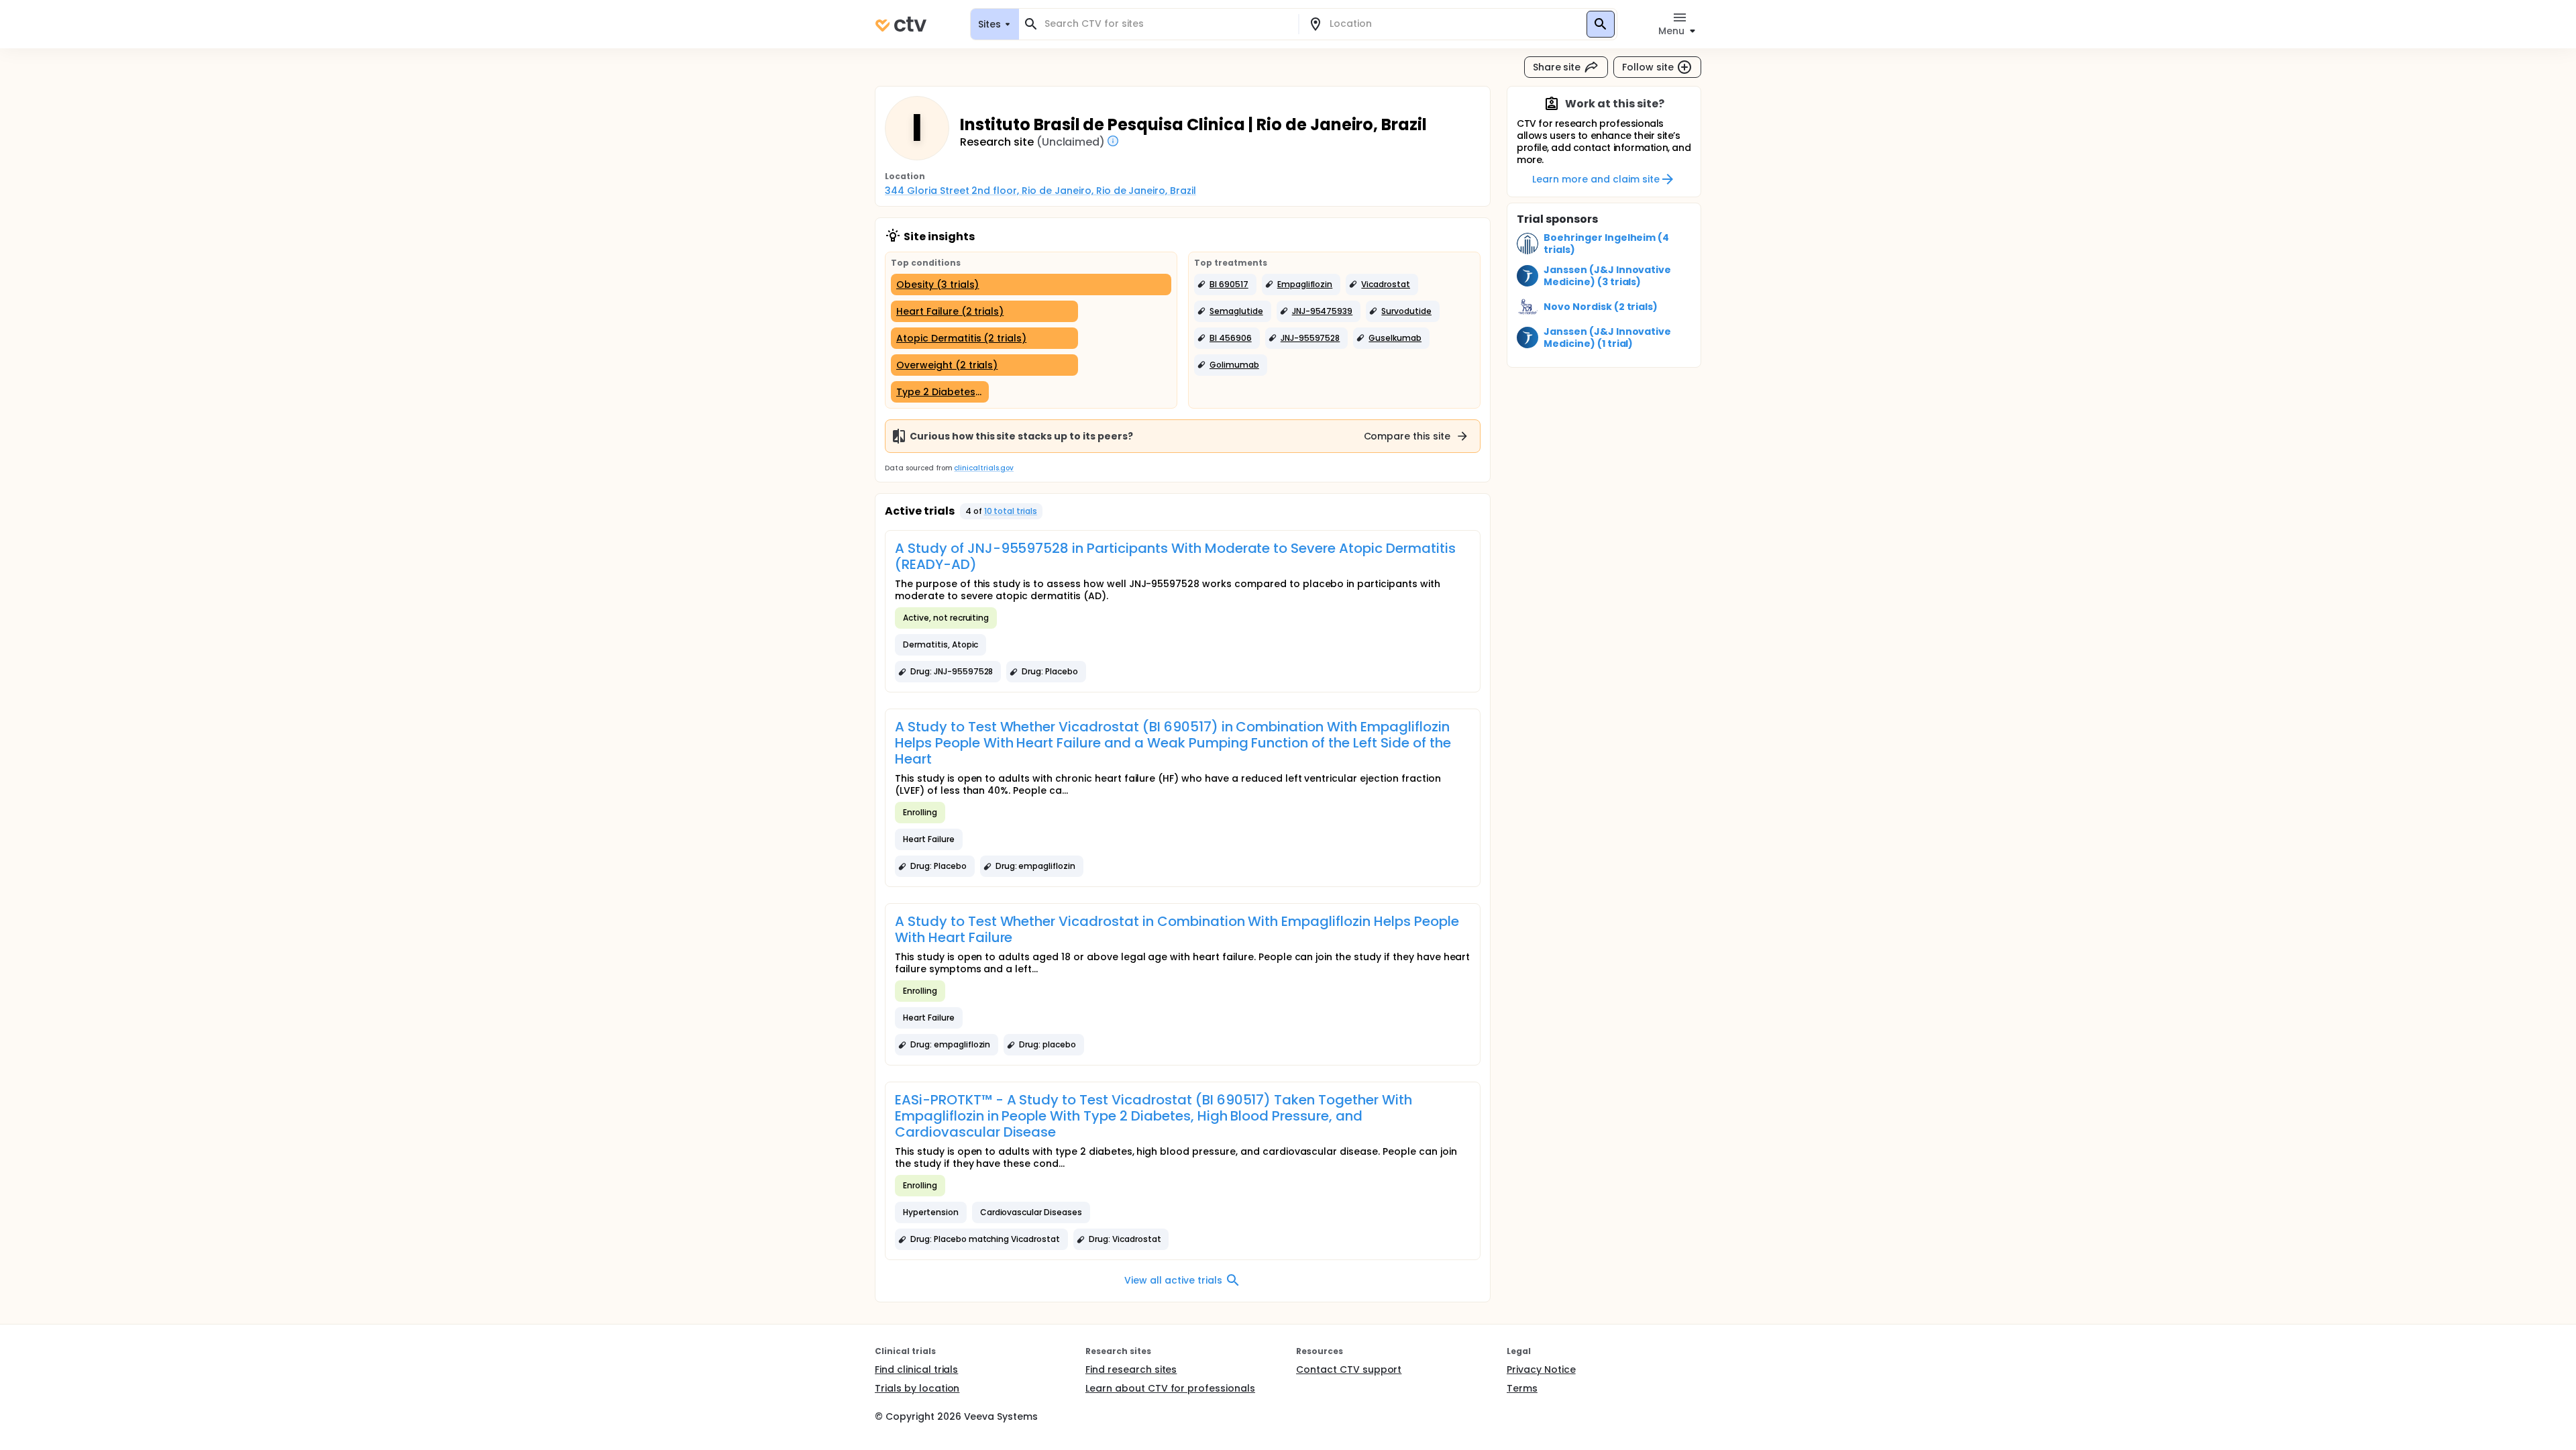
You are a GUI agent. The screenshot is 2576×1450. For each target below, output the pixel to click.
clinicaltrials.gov (983, 468)
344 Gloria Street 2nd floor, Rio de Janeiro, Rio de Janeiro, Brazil (1040, 191)
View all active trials (1173, 1280)
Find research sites (1131, 1369)
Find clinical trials (916, 1369)
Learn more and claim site (1596, 179)
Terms (1522, 1388)
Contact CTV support (1349, 1369)
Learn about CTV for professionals (1170, 1388)
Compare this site (1407, 436)
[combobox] (1167, 24)
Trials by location (917, 1388)
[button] (1225, 284)
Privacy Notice (1541, 1369)
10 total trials (1011, 511)
